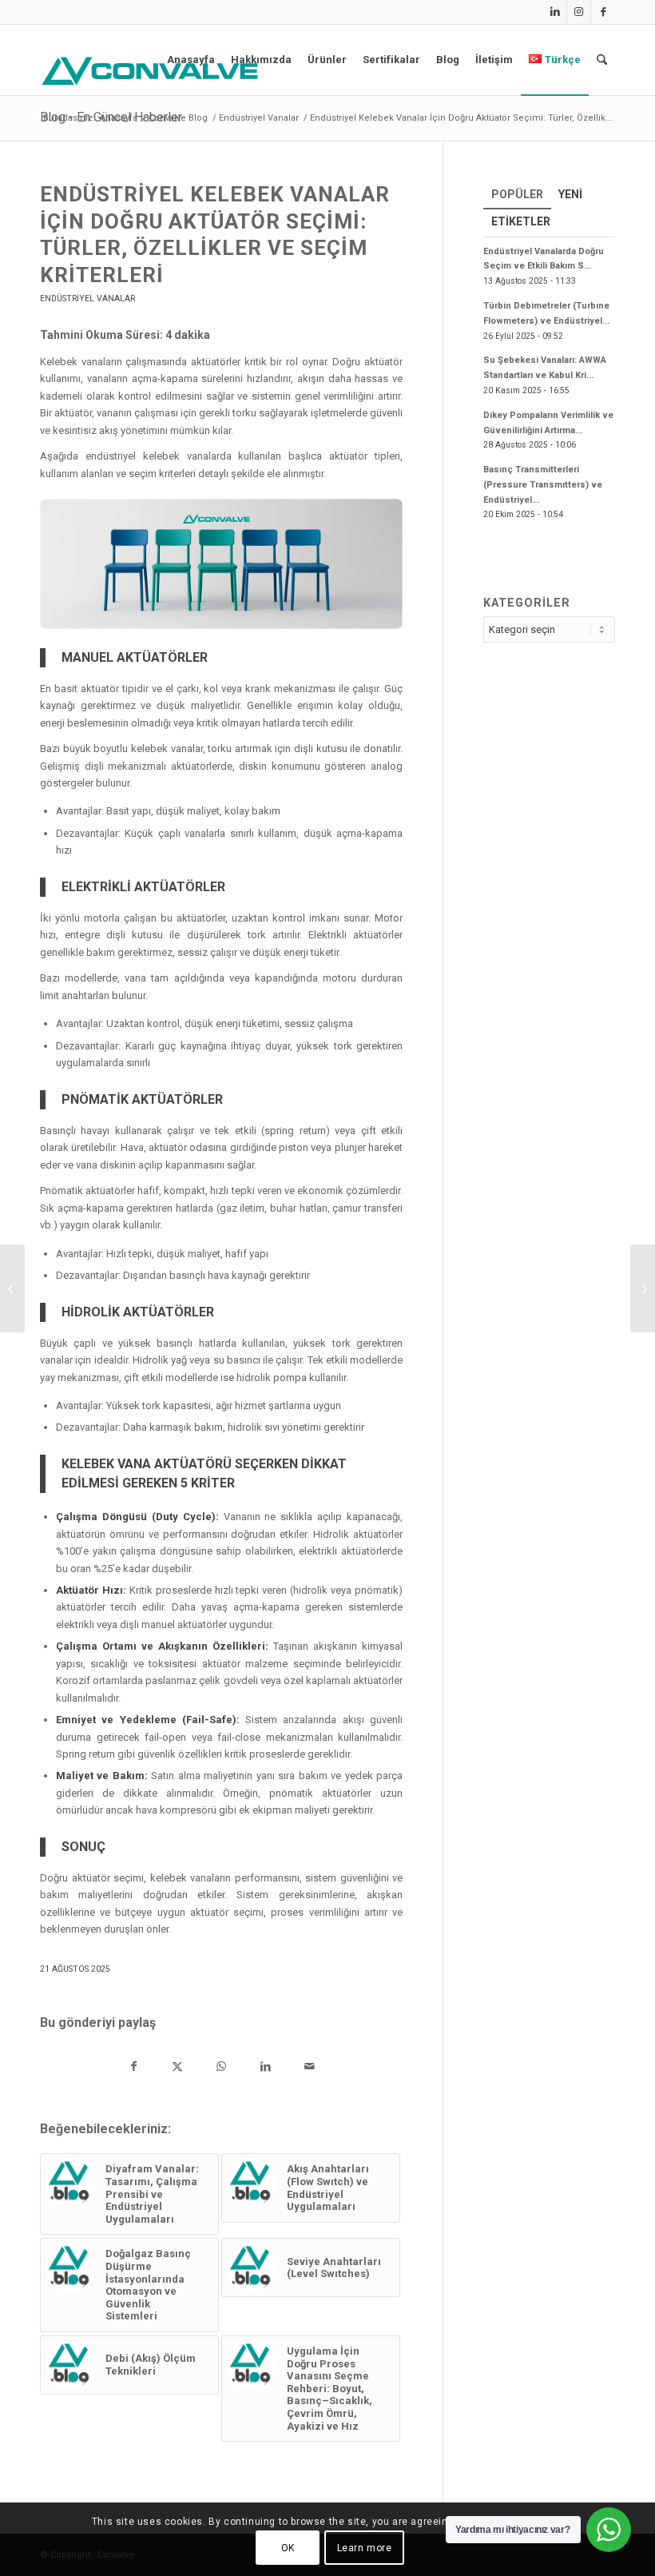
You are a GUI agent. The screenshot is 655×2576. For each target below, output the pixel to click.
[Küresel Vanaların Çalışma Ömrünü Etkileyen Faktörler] (643, 1288)
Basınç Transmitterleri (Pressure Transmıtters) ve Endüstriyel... (543, 485)
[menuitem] (191, 60)
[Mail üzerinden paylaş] (310, 2068)
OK (288, 2548)
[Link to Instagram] (579, 12)
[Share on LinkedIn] (266, 2068)
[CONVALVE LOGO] (153, 71)
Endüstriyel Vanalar (87, 299)
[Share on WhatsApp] (222, 2068)
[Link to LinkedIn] (555, 12)
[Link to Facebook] (603, 12)
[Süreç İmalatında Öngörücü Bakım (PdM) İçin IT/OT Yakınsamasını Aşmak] (12, 1288)
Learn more (365, 2548)
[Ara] (602, 60)
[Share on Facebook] (134, 2068)
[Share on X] (178, 2068)
